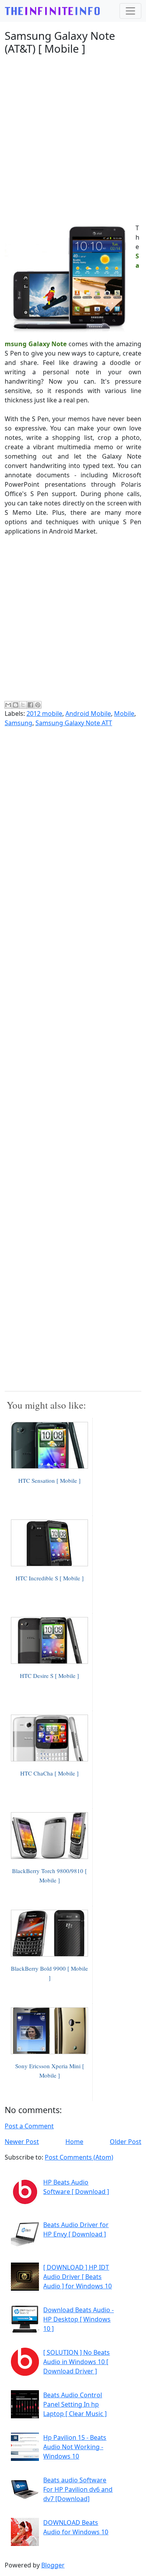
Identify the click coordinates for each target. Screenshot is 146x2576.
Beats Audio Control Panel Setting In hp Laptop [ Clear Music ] (75, 2404)
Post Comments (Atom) (79, 2157)
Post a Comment (29, 2126)
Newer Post (22, 2142)
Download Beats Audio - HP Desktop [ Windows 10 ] (78, 2319)
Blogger (53, 2565)
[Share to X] (23, 705)
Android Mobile (88, 713)
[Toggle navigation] (130, 11)
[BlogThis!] (16, 705)
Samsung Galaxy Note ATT (74, 723)
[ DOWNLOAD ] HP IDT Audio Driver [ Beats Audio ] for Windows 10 (77, 2277)
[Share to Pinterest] (38, 705)
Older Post (126, 2142)
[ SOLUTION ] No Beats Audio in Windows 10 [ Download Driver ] (77, 2362)
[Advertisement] (73, 134)
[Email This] (8, 705)
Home (74, 2142)
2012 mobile (44, 713)
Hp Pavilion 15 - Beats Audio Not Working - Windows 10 (75, 2447)
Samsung (18, 723)
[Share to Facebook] (30, 705)
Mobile (124, 713)
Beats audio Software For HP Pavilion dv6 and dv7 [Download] (78, 2489)
